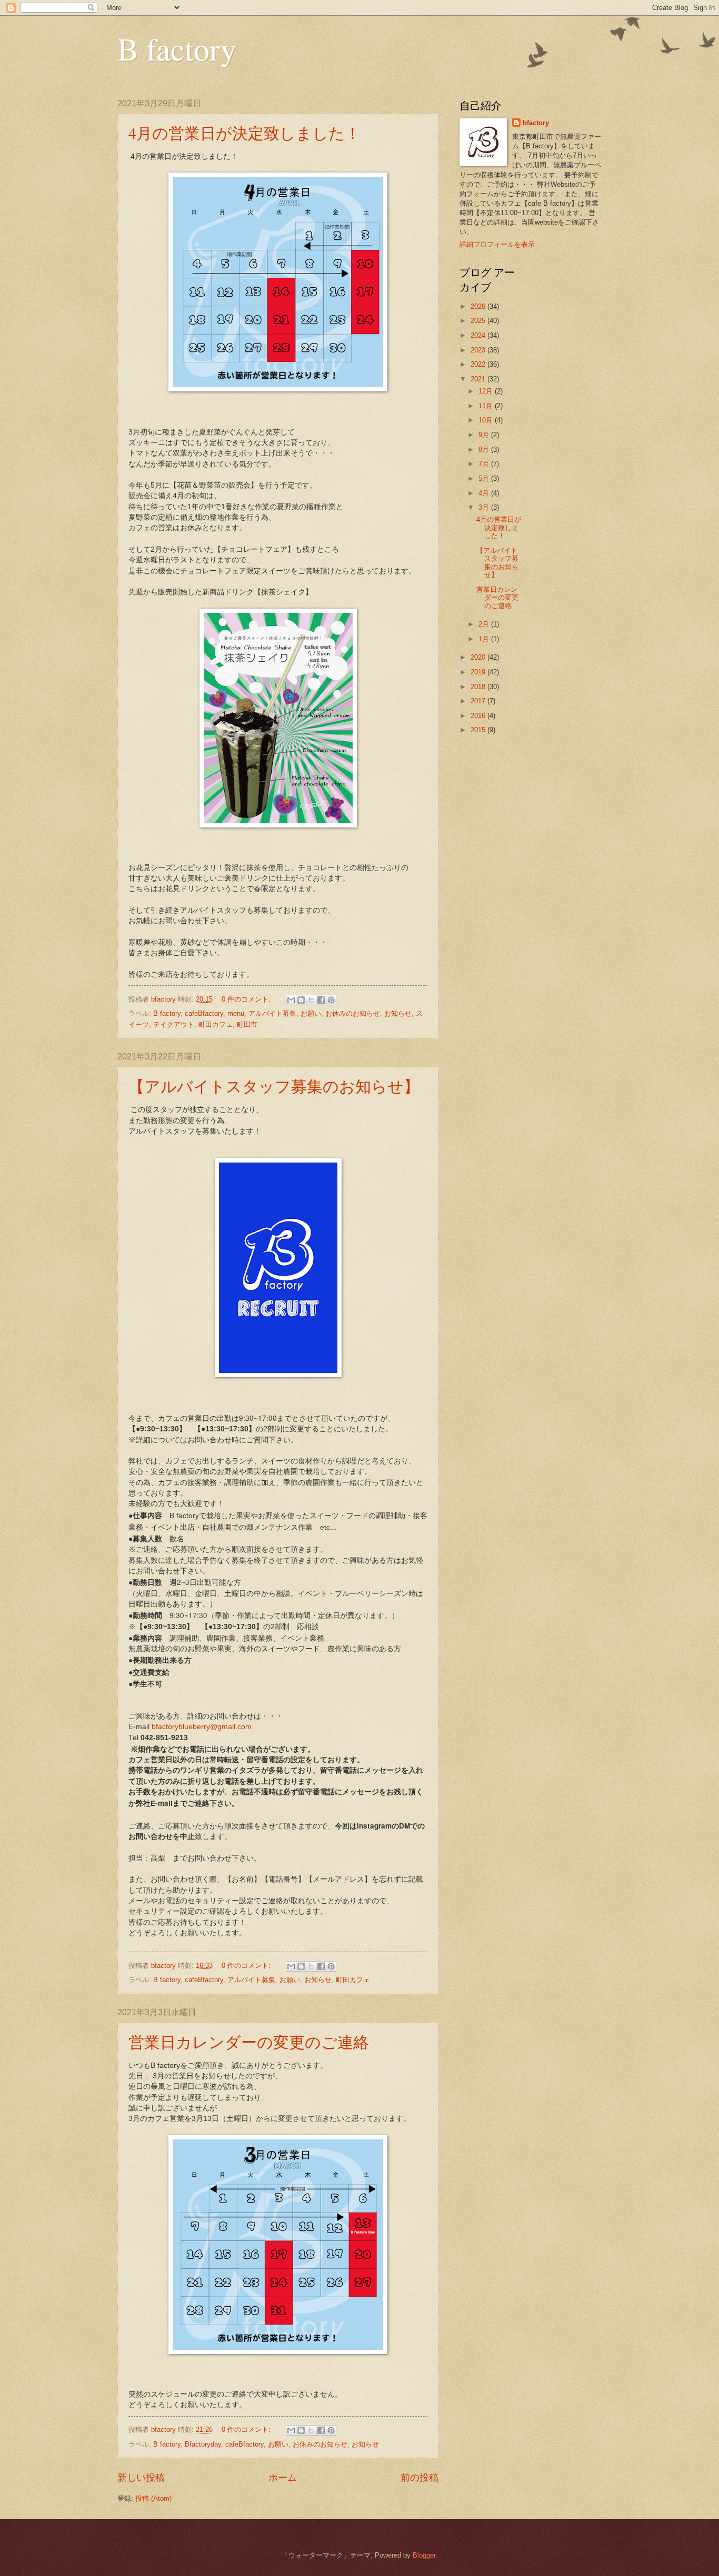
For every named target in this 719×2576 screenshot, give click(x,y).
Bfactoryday (203, 2444)
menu (236, 1013)
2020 (479, 657)
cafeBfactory (204, 1013)
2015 (479, 730)
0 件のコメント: (247, 999)
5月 (485, 478)
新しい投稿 (141, 2478)
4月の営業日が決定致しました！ (244, 133)
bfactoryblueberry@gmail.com (202, 1727)
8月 (485, 449)
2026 (479, 306)
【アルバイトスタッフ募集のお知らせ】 (274, 1086)
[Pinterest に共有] (331, 1000)
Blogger (424, 2555)
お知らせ (398, 1013)
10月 (487, 420)
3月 (485, 507)
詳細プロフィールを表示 (497, 244)
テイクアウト (174, 1024)
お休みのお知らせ (353, 1013)
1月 (485, 639)
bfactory (536, 123)
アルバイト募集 (272, 1013)
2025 (479, 321)
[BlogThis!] (301, 1000)
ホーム (283, 2478)
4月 (485, 493)
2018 (479, 687)
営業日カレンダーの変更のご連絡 (249, 2042)
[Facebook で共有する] (321, 1000)
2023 (479, 350)
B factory (177, 48)
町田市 (247, 1024)
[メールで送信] (291, 1000)
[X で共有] (311, 1000)
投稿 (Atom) (153, 2498)
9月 (485, 435)
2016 (479, 716)
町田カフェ (216, 1024)
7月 (485, 464)
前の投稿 (420, 2478)
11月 (487, 406)
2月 (485, 624)
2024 (479, 335)
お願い (311, 1013)
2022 (479, 364)
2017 (479, 701)
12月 (487, 391)
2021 (479, 379)
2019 (479, 672)
